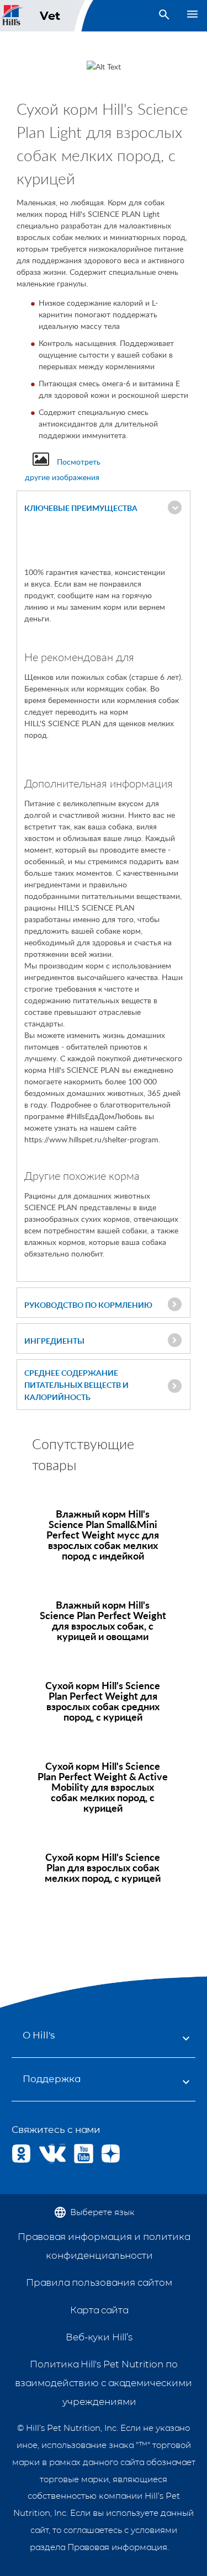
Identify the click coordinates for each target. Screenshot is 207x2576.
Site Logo (12, 16)
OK (21, 2154)
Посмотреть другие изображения (63, 469)
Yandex (111, 2154)
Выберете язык (102, 2212)
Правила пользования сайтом (99, 2282)
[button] (104, 508)
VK (48, 2154)
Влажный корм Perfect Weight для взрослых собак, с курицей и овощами (103, 1620)
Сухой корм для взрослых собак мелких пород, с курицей (103, 1867)
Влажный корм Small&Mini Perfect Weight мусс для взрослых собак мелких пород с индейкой (103, 1534)
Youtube (84, 2154)
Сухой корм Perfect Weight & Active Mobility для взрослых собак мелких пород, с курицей (103, 1787)
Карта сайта (99, 2310)
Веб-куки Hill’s (99, 2337)
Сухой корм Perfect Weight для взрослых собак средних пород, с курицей (103, 1701)
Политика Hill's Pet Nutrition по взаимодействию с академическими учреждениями (104, 2383)
